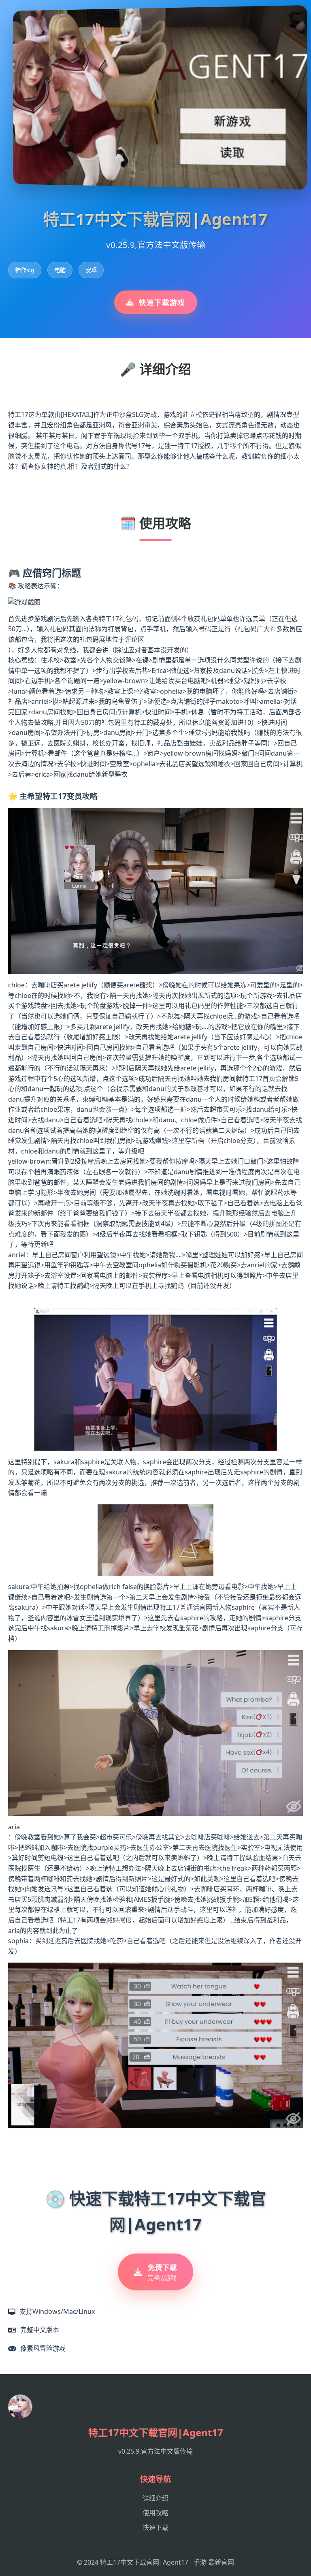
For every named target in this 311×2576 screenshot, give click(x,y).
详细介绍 (155, 2498)
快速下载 (155, 2527)
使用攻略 (155, 2513)
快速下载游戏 (162, 302)
